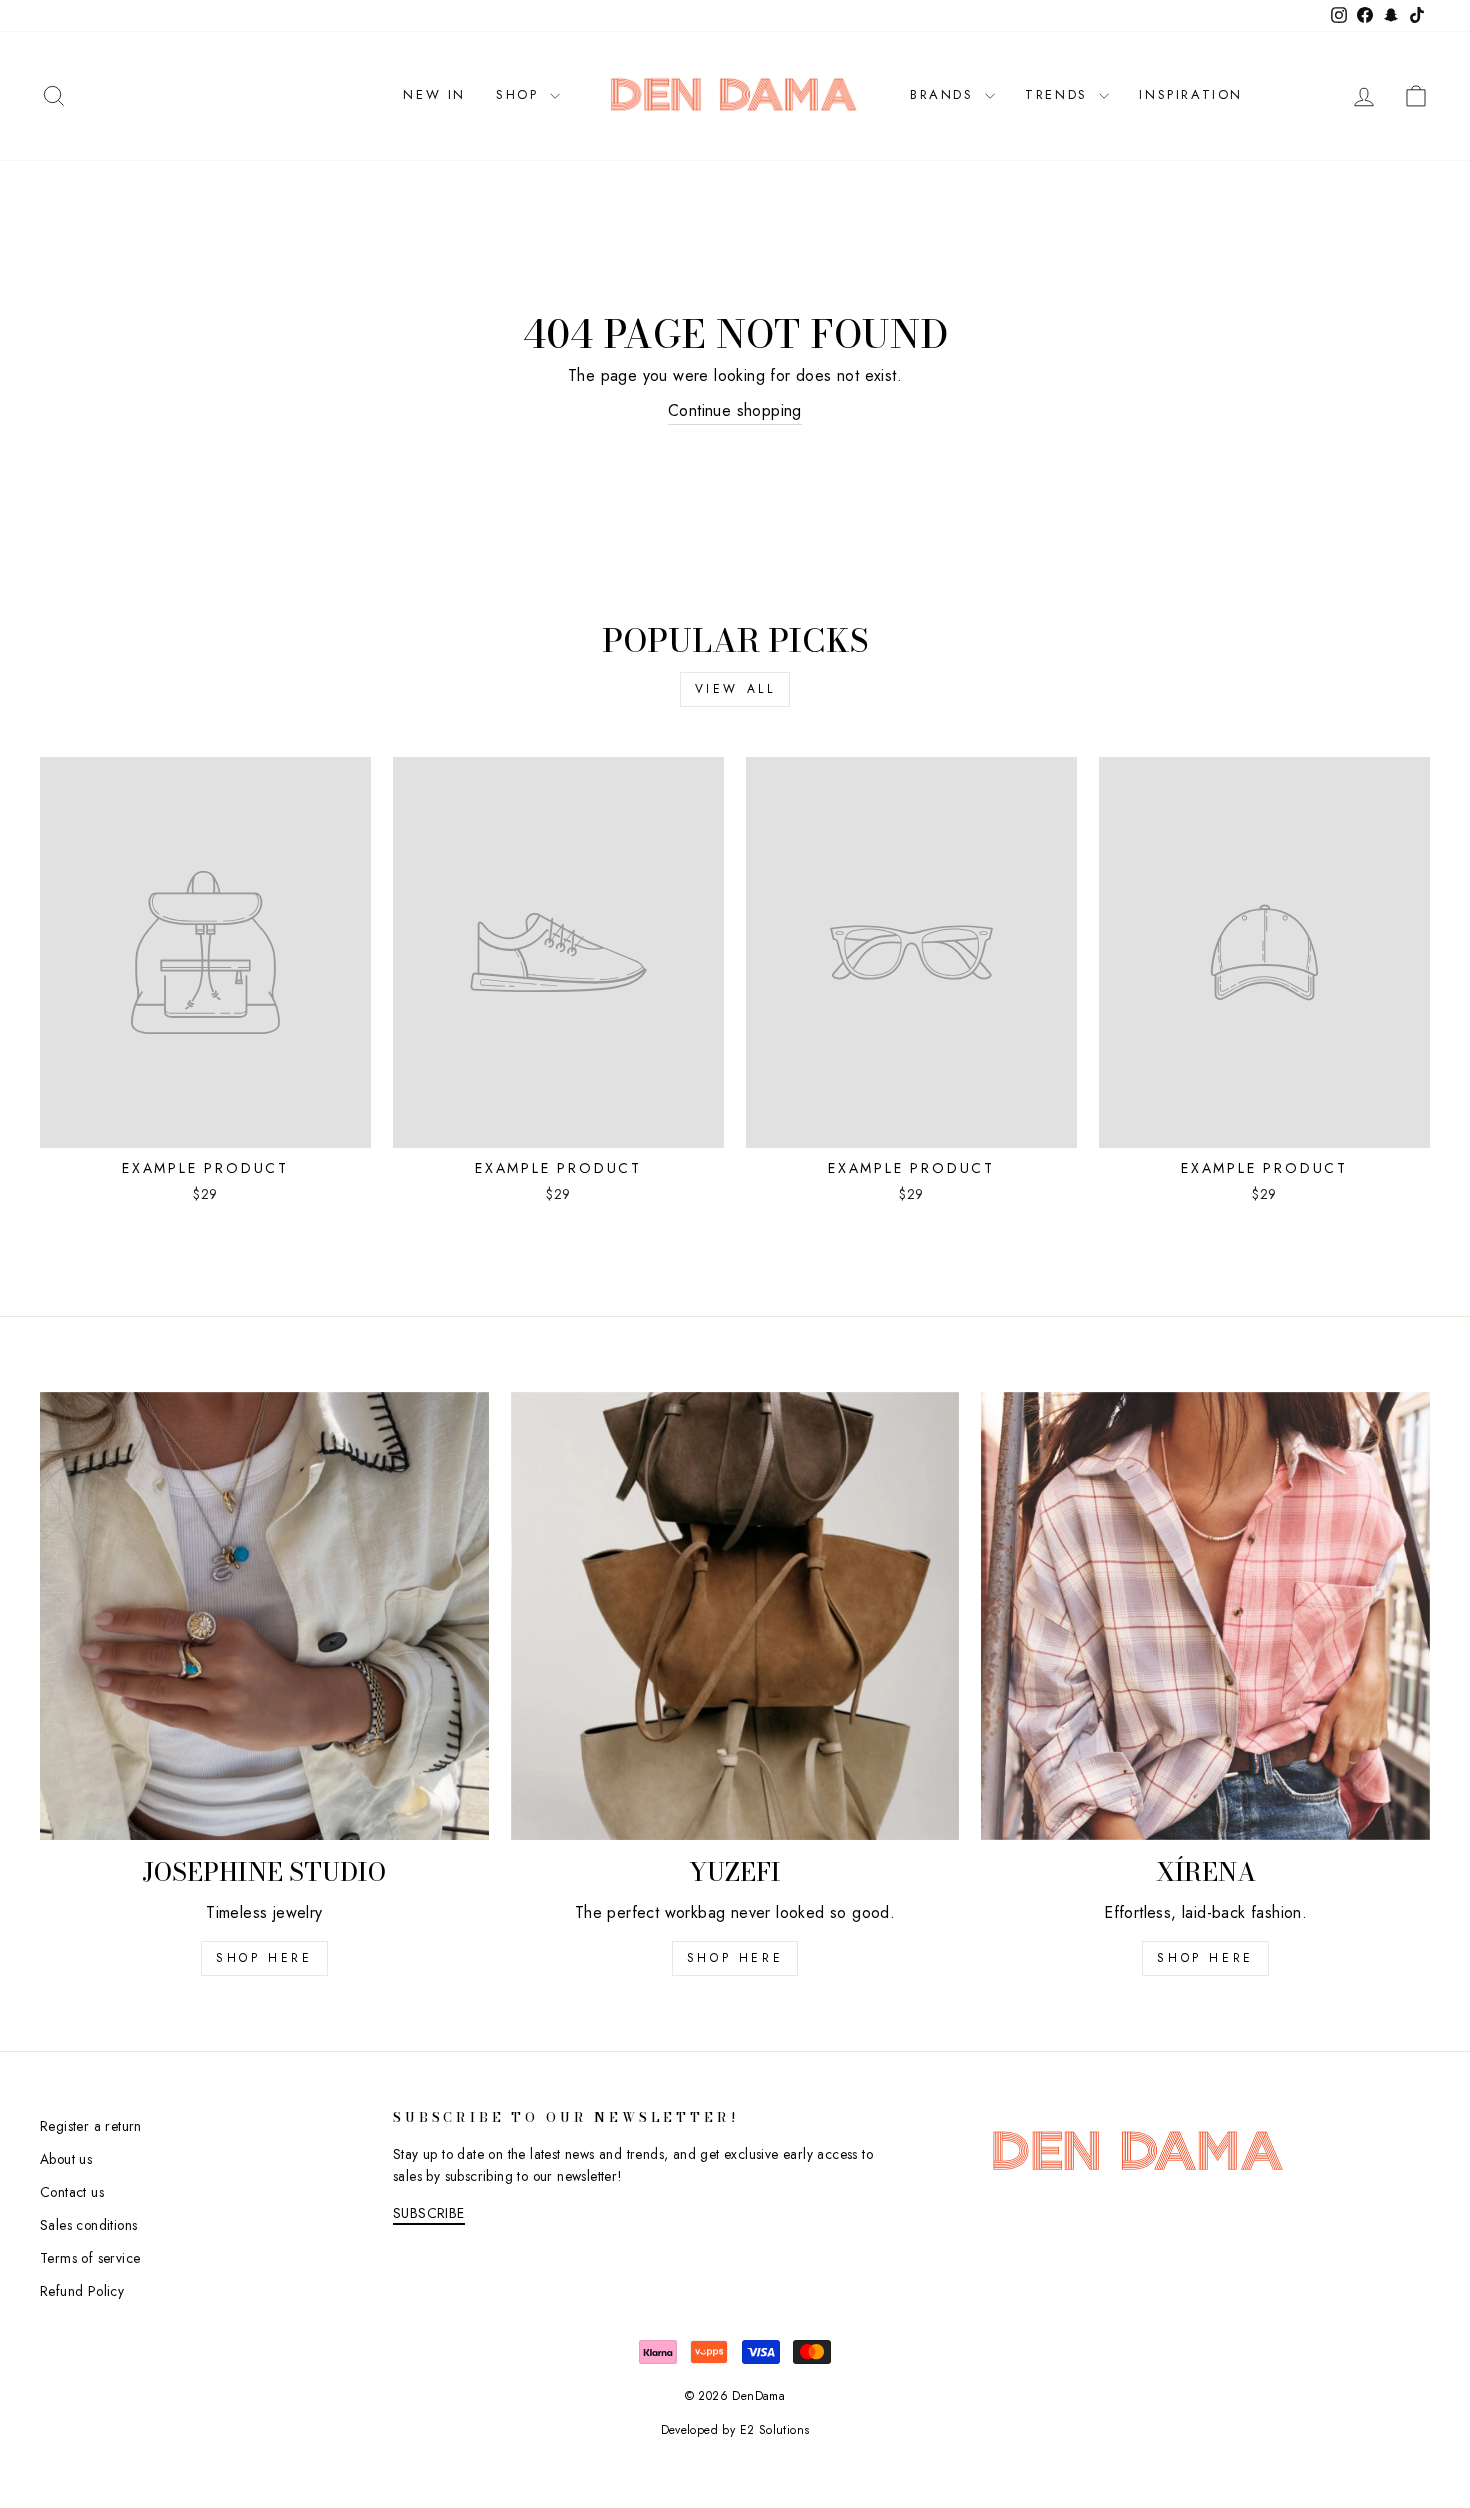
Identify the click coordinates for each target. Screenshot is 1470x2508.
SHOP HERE (735, 1958)
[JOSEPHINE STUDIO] (264, 1616)
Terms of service (90, 2258)
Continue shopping (735, 410)
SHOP (520, 94)
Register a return (91, 2126)
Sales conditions (88, 2225)
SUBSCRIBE (429, 2213)
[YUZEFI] (735, 1616)
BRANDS (945, 94)
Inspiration (1191, 94)
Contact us (72, 2192)
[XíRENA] (1205, 1616)
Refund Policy (82, 2291)
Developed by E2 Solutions (735, 2430)
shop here (264, 1958)
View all (735, 689)
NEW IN (434, 94)
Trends (1059, 94)
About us (66, 2159)
